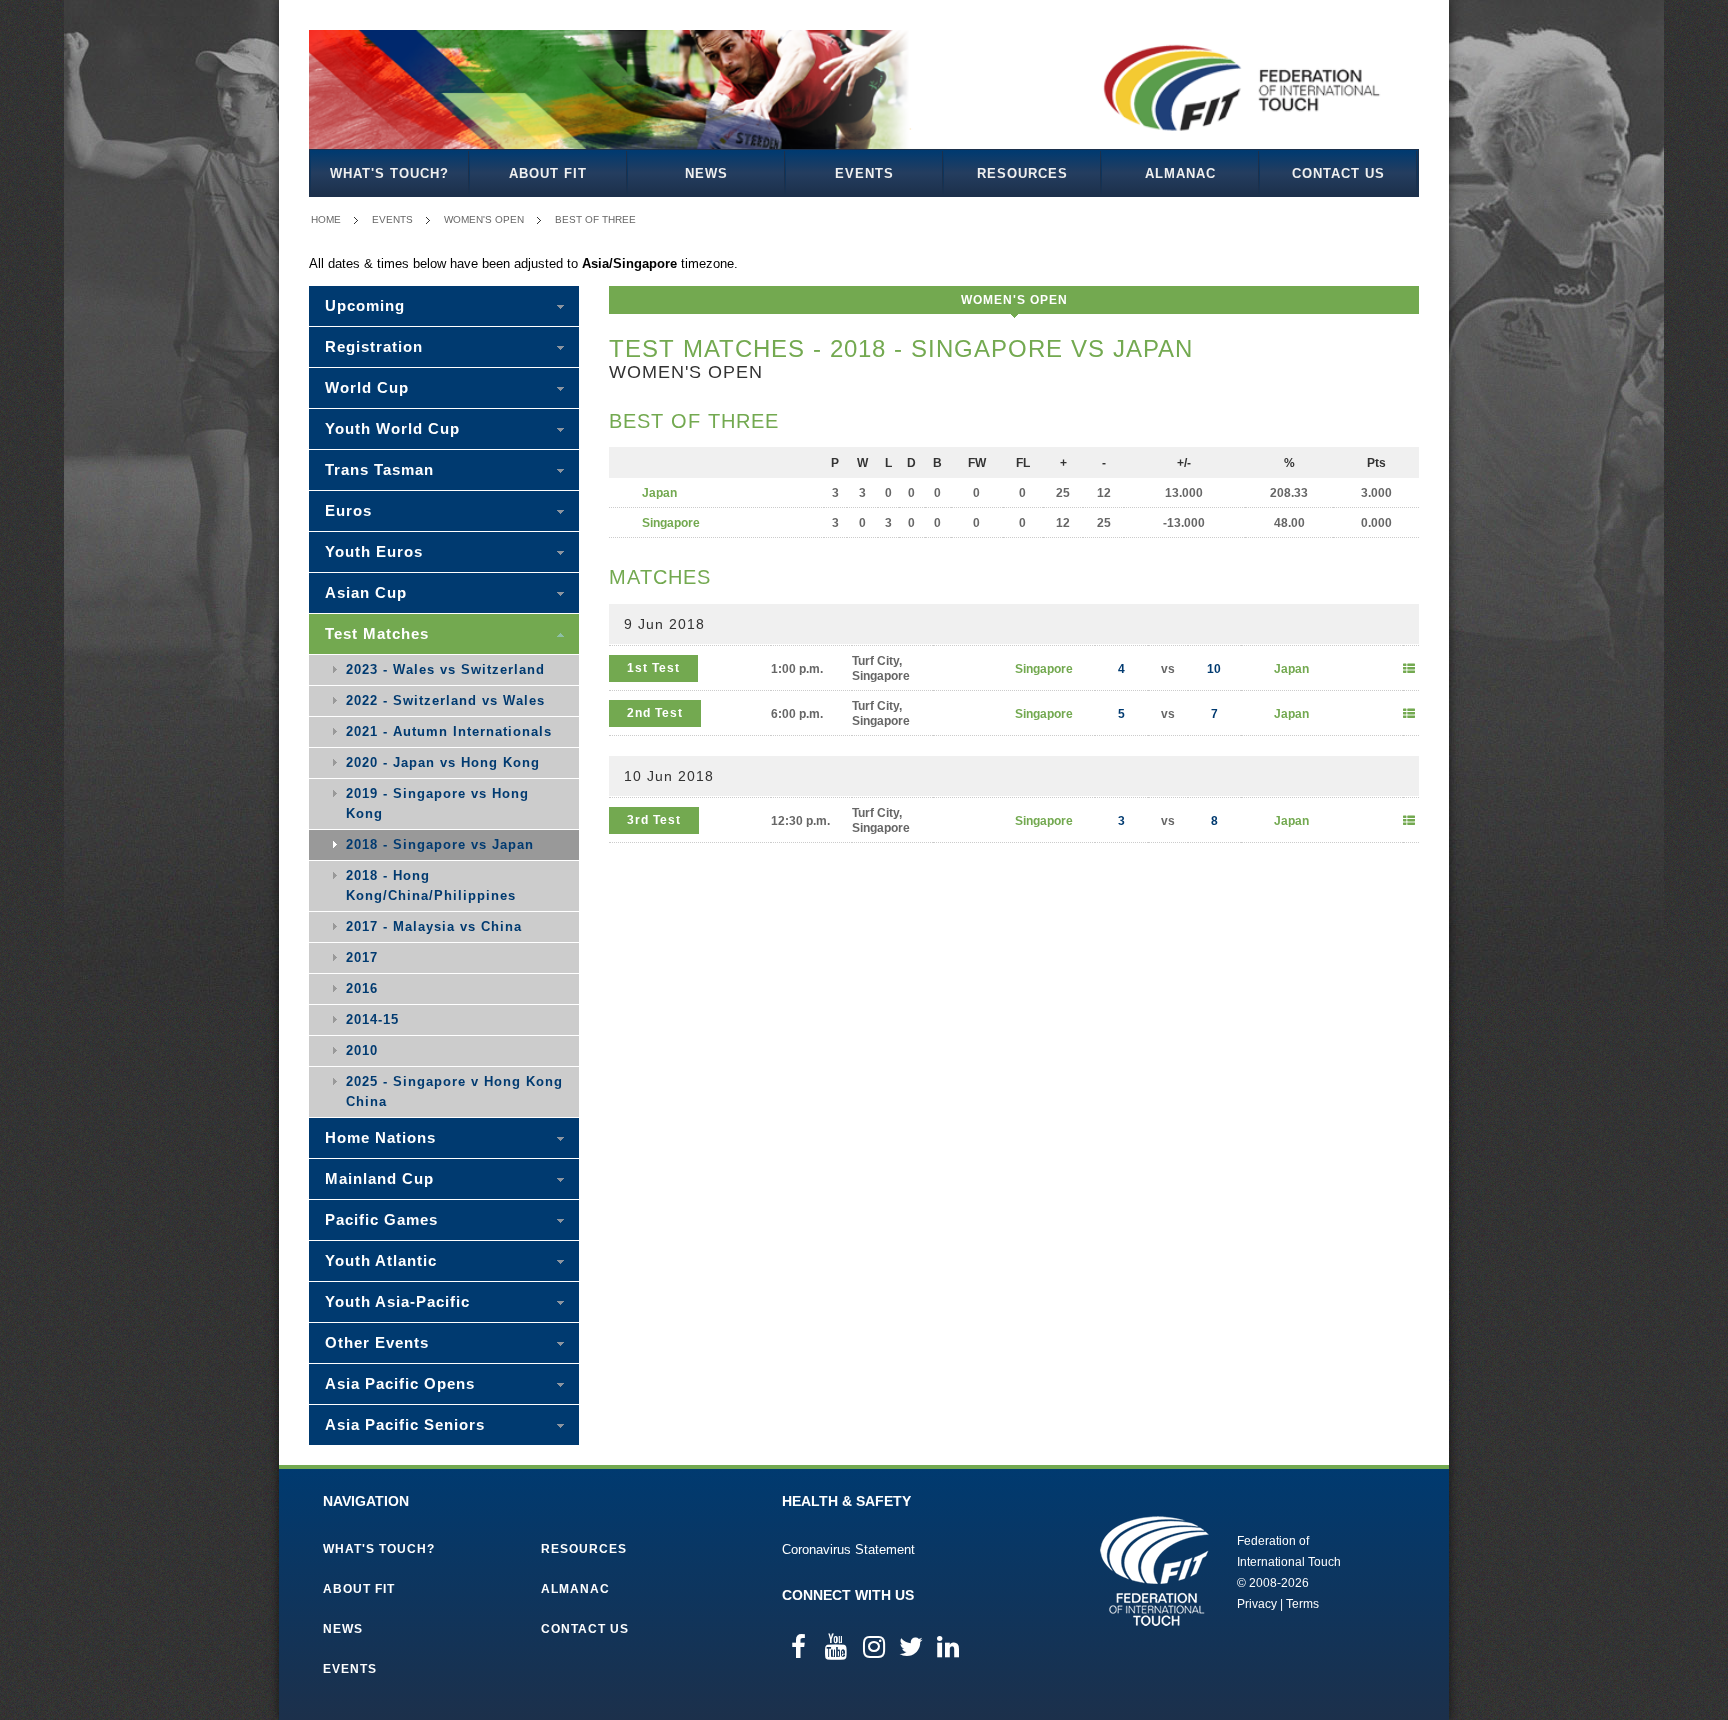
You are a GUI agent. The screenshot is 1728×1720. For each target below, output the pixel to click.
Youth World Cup (392, 428)
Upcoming (365, 305)
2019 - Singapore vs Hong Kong (437, 803)
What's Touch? (389, 173)
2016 (362, 988)
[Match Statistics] (1409, 669)
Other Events (377, 1342)
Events (864, 173)
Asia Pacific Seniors (405, 1424)
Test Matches (377, 633)
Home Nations (380, 1137)
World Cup (367, 387)
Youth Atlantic (381, 1260)
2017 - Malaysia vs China (434, 926)
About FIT (548, 173)
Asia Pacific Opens (400, 1383)
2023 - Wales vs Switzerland (445, 669)
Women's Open (484, 219)
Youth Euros (374, 551)
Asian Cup (366, 592)
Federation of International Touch (1154, 1571)
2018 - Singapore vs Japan (440, 844)
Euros (348, 510)
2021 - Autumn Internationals (449, 731)
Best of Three (595, 219)
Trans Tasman (379, 469)
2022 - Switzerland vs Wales (445, 700)
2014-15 (372, 1019)
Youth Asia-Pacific (397, 1301)
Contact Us (1338, 173)
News (706, 173)
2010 (362, 1050)
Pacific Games (381, 1219)
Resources (1022, 173)
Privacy (1257, 1604)
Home (326, 219)
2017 (362, 957)
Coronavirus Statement (848, 1549)
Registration (374, 346)
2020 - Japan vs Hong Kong (443, 762)
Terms (1302, 1604)
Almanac (1180, 173)
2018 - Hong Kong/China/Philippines (431, 885)
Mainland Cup (379, 1178)
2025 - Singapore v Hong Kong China (454, 1091)
